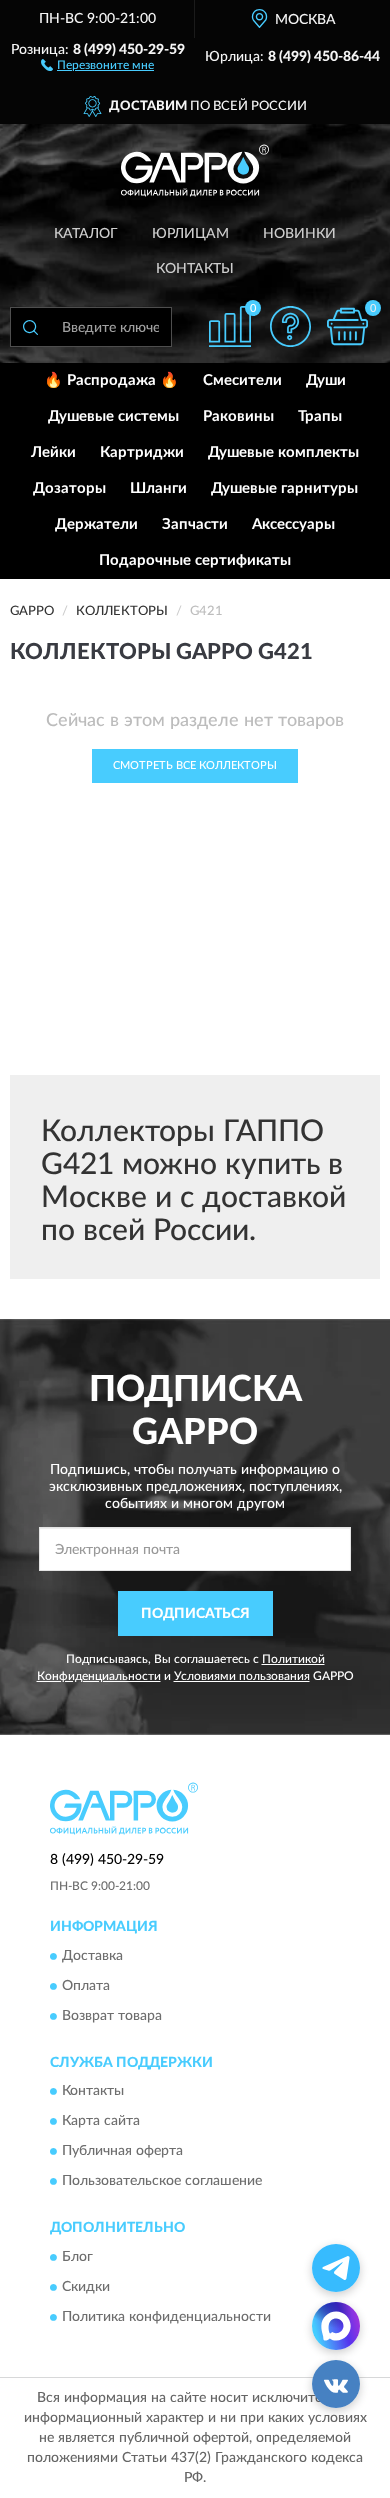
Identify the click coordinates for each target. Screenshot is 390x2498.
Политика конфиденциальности (166, 2317)
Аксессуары (293, 524)
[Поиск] (30, 327)
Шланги (158, 488)
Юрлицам (190, 234)
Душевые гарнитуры (284, 488)
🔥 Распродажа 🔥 (111, 380)
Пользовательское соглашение (162, 2182)
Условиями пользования (242, 1676)
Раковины (238, 416)
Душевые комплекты (283, 452)
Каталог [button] (86, 234)
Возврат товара (112, 2016)
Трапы (320, 416)
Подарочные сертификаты (195, 560)
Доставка (92, 1956)
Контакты (195, 269)
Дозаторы (69, 488)
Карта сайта (101, 2122)
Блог (77, 2257)
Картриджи (142, 452)
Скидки (86, 2287)
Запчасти (195, 524)
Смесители (242, 380)
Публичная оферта (122, 2152)
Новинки (299, 234)
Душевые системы (113, 416)
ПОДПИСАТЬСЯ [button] (195, 1614)
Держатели (96, 524)
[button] (97, 64)
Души (326, 380)
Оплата (86, 1986)
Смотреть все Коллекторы (195, 765)
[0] (347, 326)
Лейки (53, 452)
